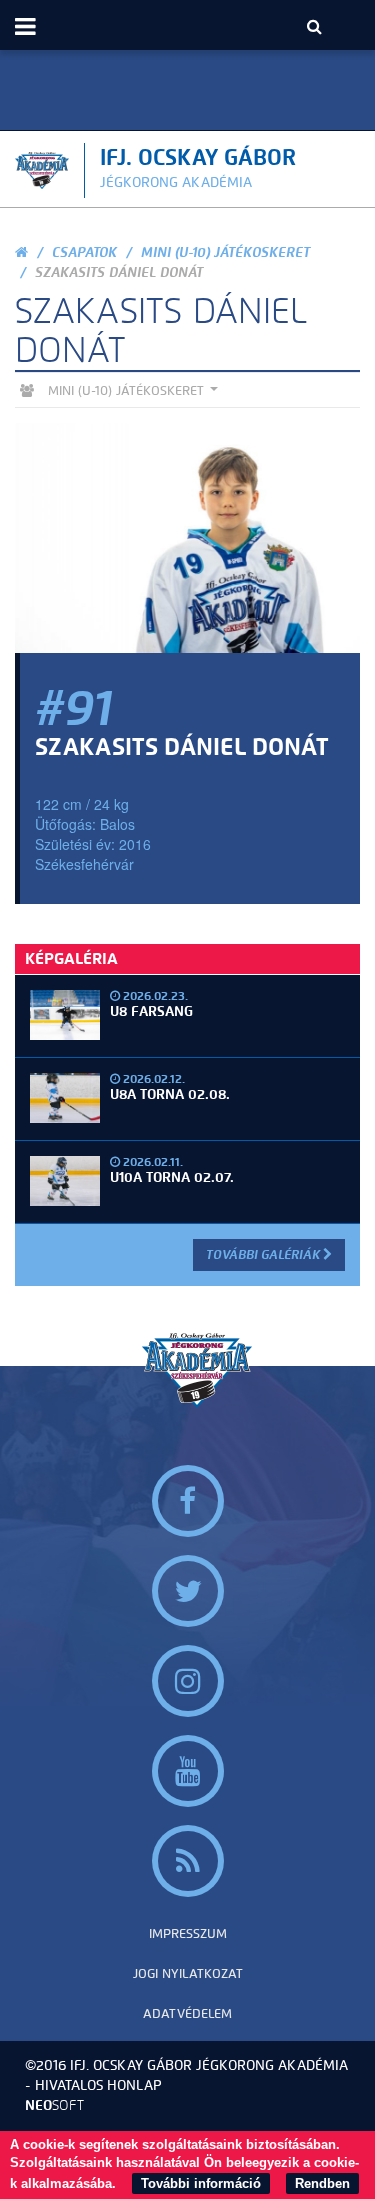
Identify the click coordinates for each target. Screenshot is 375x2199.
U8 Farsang (151, 1011)
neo (54, 2105)
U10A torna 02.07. (172, 1177)
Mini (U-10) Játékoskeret (225, 252)
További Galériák (264, 1254)
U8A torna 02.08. (170, 1094)
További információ (201, 2183)
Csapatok (84, 252)
